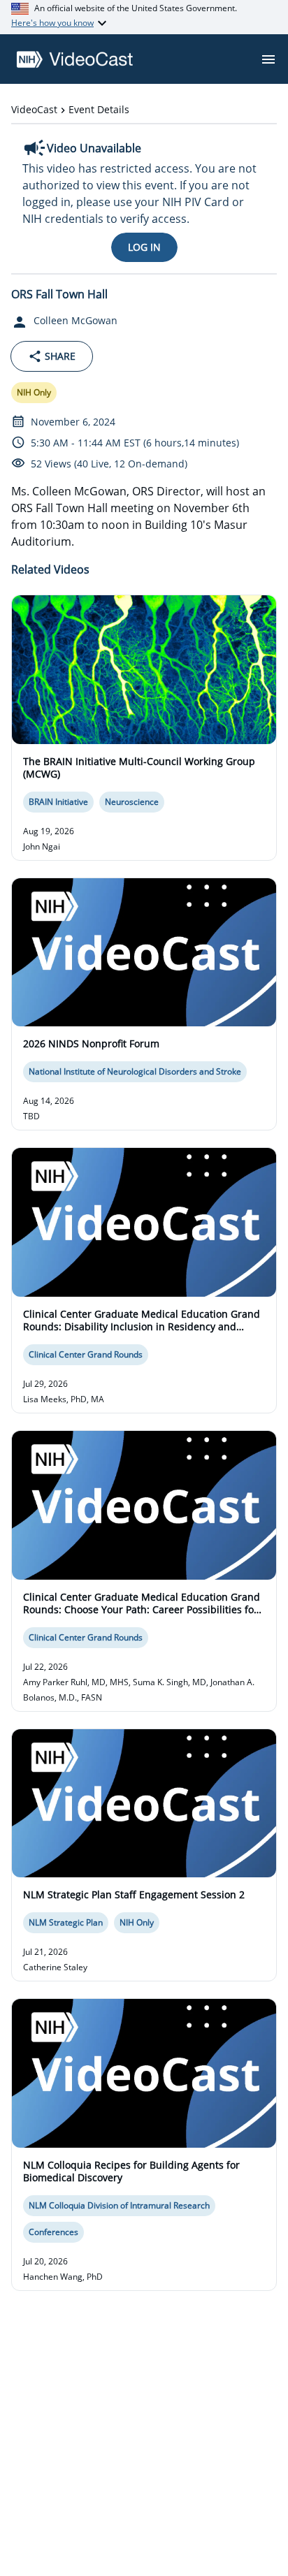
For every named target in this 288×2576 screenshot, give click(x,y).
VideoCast (34, 109)
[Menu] (268, 59)
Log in (144, 247)
